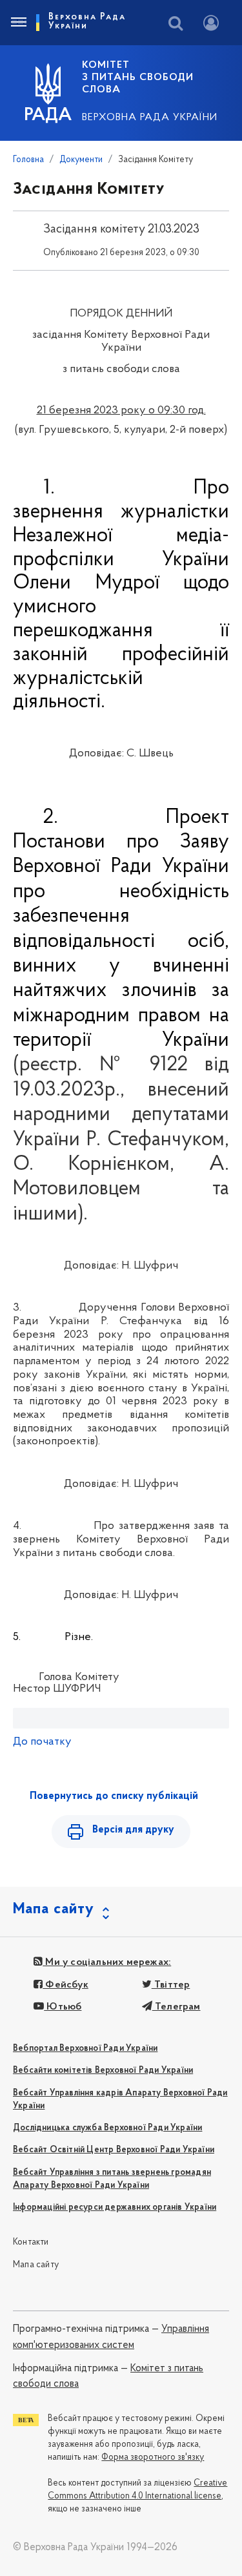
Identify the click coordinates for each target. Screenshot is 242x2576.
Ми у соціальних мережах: (107, 1962)
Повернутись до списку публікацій (114, 1796)
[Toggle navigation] (18, 23)
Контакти (31, 2242)
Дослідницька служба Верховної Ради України (107, 2128)
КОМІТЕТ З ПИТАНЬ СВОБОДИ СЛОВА (138, 78)
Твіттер (171, 1985)
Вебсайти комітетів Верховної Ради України (103, 2071)
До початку (42, 1742)
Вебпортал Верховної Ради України (85, 2049)
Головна (28, 160)
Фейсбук (66, 1985)
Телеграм (176, 2007)
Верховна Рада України (150, 118)
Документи (81, 160)
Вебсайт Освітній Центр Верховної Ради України (114, 2150)
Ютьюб (63, 2007)
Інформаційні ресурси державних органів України (115, 2207)
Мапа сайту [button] (54, 1909)
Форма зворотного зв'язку (153, 2457)
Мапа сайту (36, 2265)
